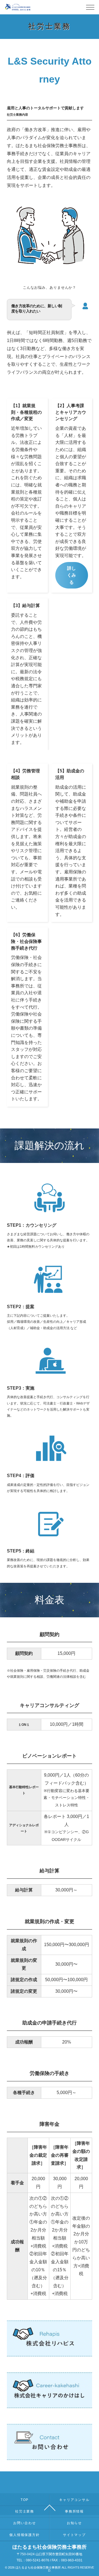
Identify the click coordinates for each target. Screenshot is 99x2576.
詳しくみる (71, 575)
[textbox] (24, 1654)
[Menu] (90, 9)
